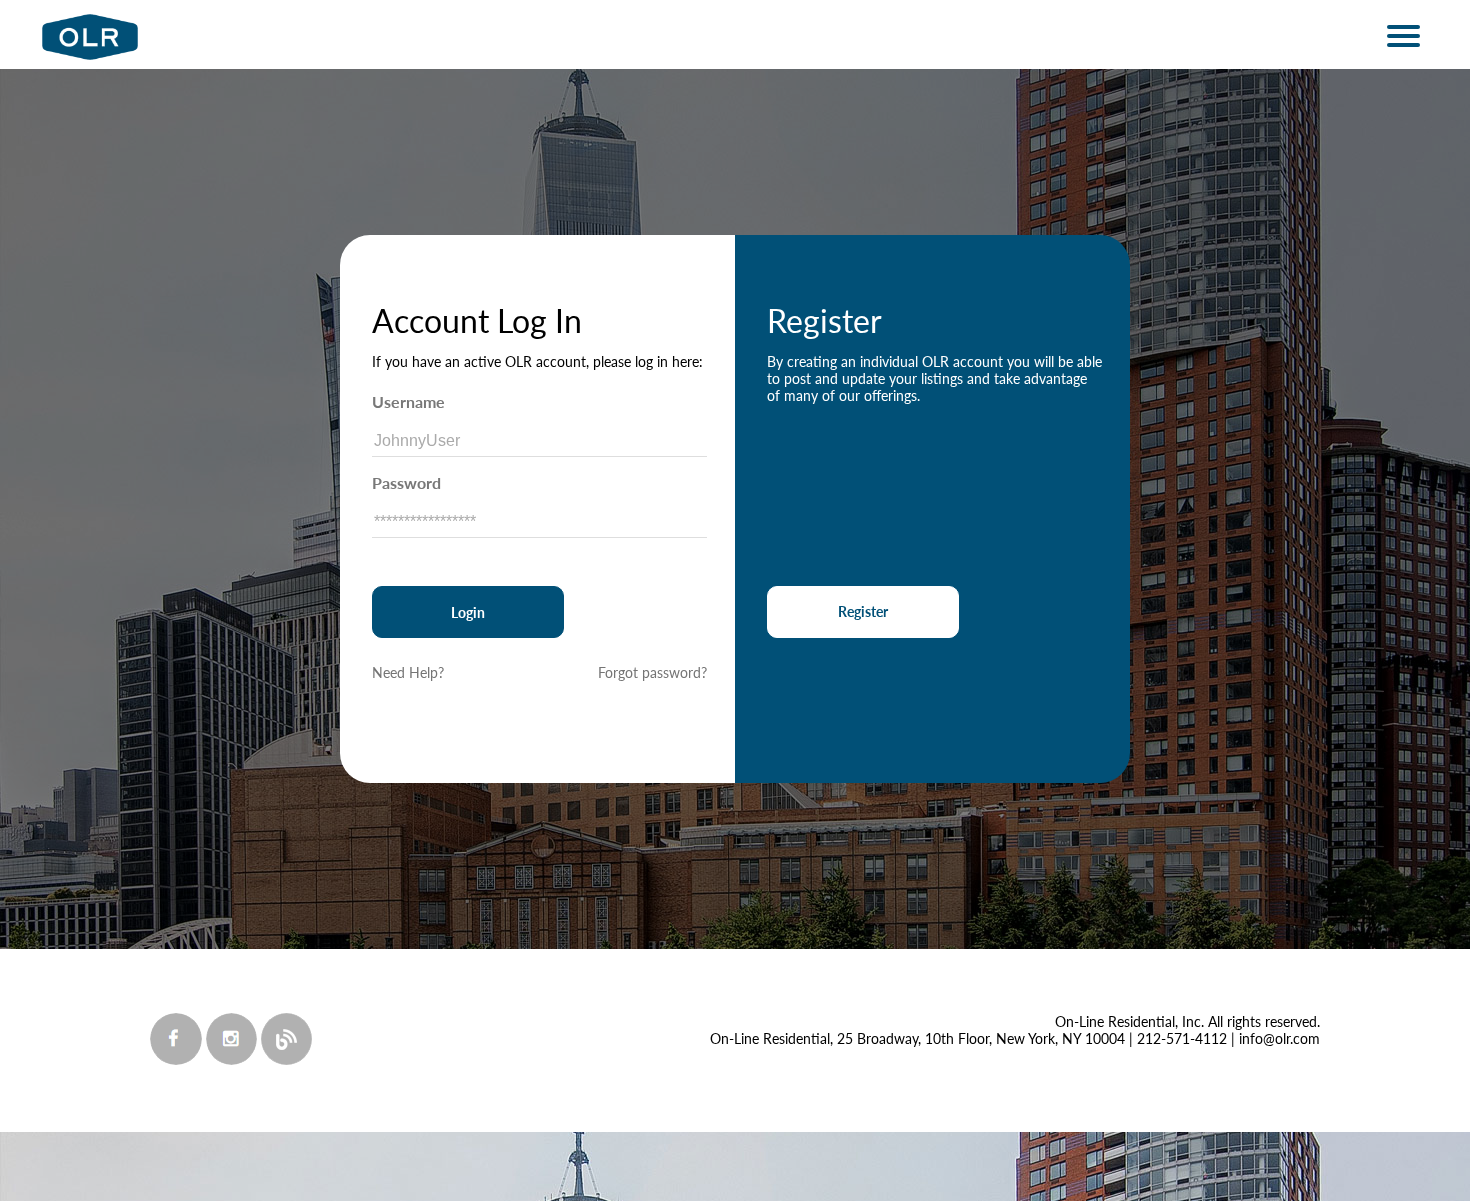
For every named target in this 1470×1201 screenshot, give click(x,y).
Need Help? (408, 672)
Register (863, 611)
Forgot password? (652, 672)
